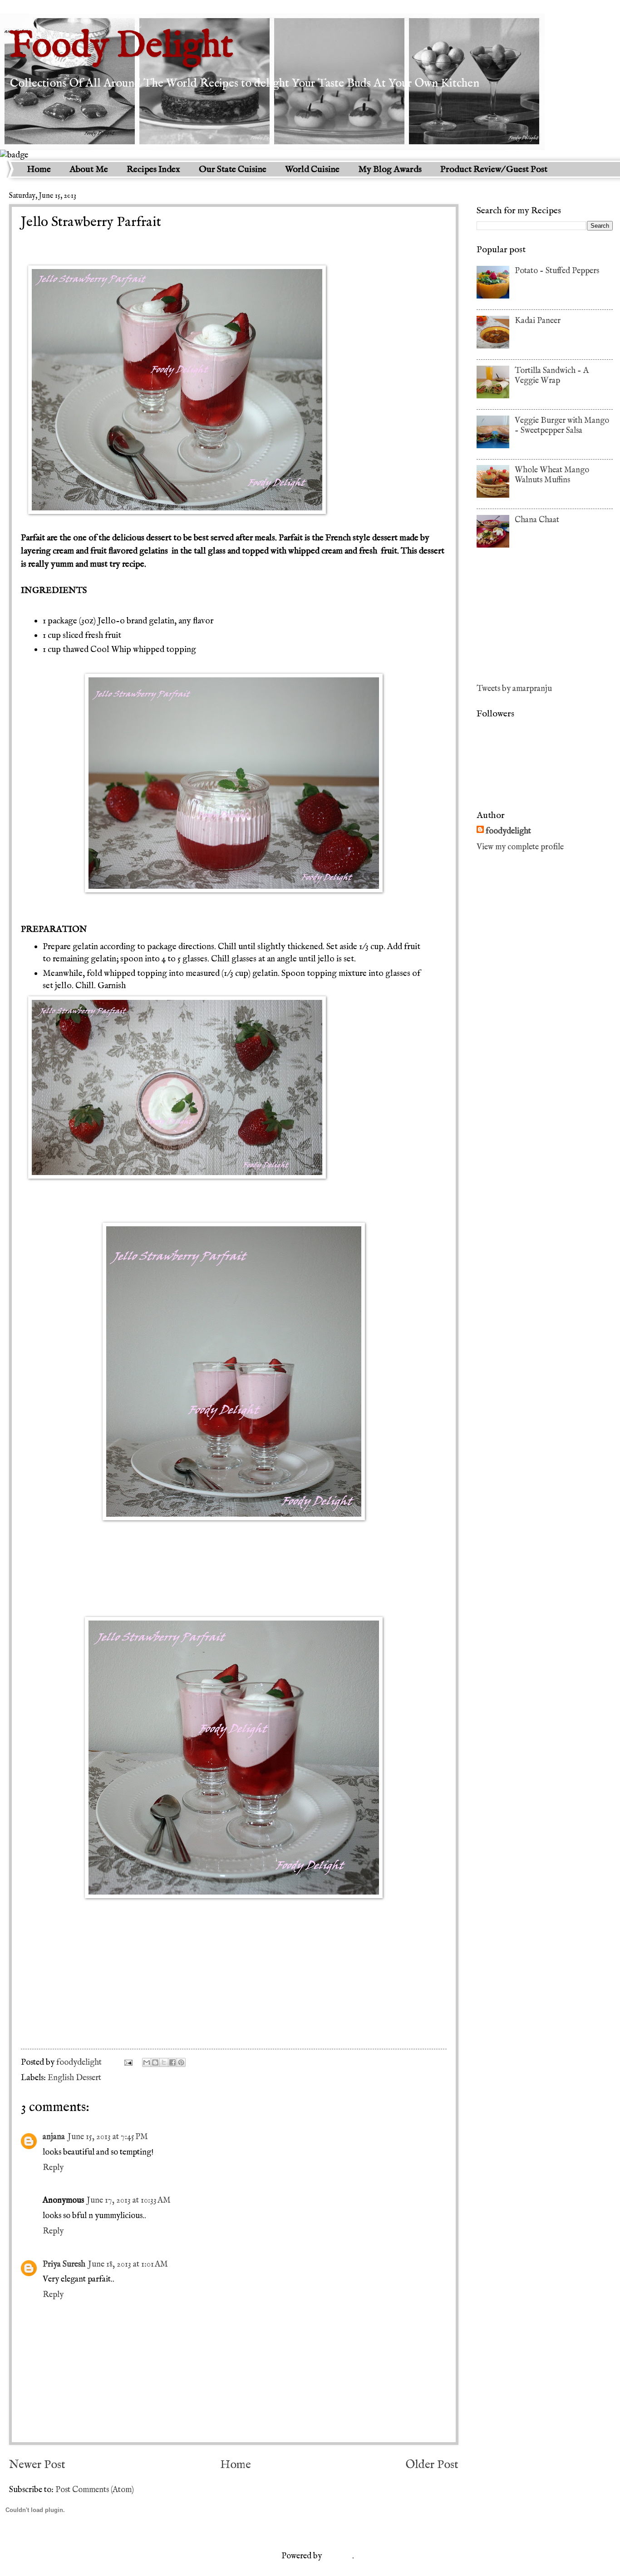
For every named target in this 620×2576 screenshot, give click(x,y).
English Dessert (74, 2078)
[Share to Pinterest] (181, 2062)
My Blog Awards (390, 169)
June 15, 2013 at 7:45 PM (108, 2137)
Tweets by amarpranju (514, 689)
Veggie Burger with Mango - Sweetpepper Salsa (562, 426)
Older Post (432, 2465)
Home (39, 169)
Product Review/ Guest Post (494, 169)
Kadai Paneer (538, 321)
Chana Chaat (537, 520)
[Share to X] (164, 2062)
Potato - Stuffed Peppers (557, 271)
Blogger (338, 2556)
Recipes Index (153, 169)
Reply (53, 2168)
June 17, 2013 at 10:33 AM (129, 2200)
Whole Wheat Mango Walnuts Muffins (552, 475)
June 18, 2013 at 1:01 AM (128, 2264)
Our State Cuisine (233, 169)
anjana (54, 2137)
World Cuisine (312, 169)
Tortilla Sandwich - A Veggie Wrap (552, 376)
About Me (89, 169)
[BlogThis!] (155, 2062)
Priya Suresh (64, 2264)
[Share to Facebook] (172, 2062)
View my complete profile (520, 847)
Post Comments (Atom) (95, 2490)
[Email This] (147, 2062)
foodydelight (80, 2062)
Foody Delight (121, 47)
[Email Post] (127, 2062)
